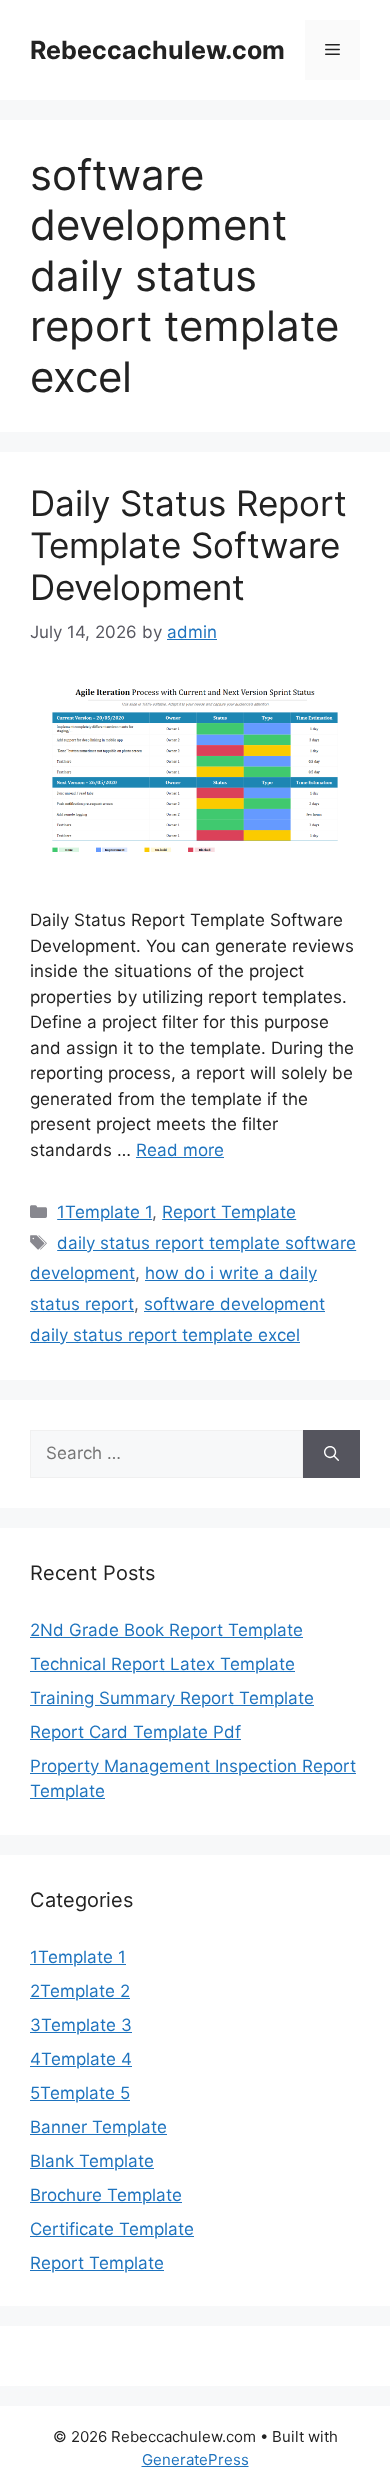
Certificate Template (112, 2229)
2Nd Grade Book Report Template (166, 1630)
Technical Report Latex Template (162, 1664)
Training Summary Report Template (172, 1698)
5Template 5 (80, 2093)
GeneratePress (195, 2459)
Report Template (229, 1212)
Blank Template (92, 2161)
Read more (180, 1150)
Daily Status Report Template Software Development (188, 545)
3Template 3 (81, 2025)
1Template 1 (104, 1212)
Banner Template (98, 2127)
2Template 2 (80, 1991)
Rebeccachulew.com (157, 50)
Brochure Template (106, 2195)
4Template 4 (81, 2059)
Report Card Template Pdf (135, 1732)
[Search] (331, 1454)
